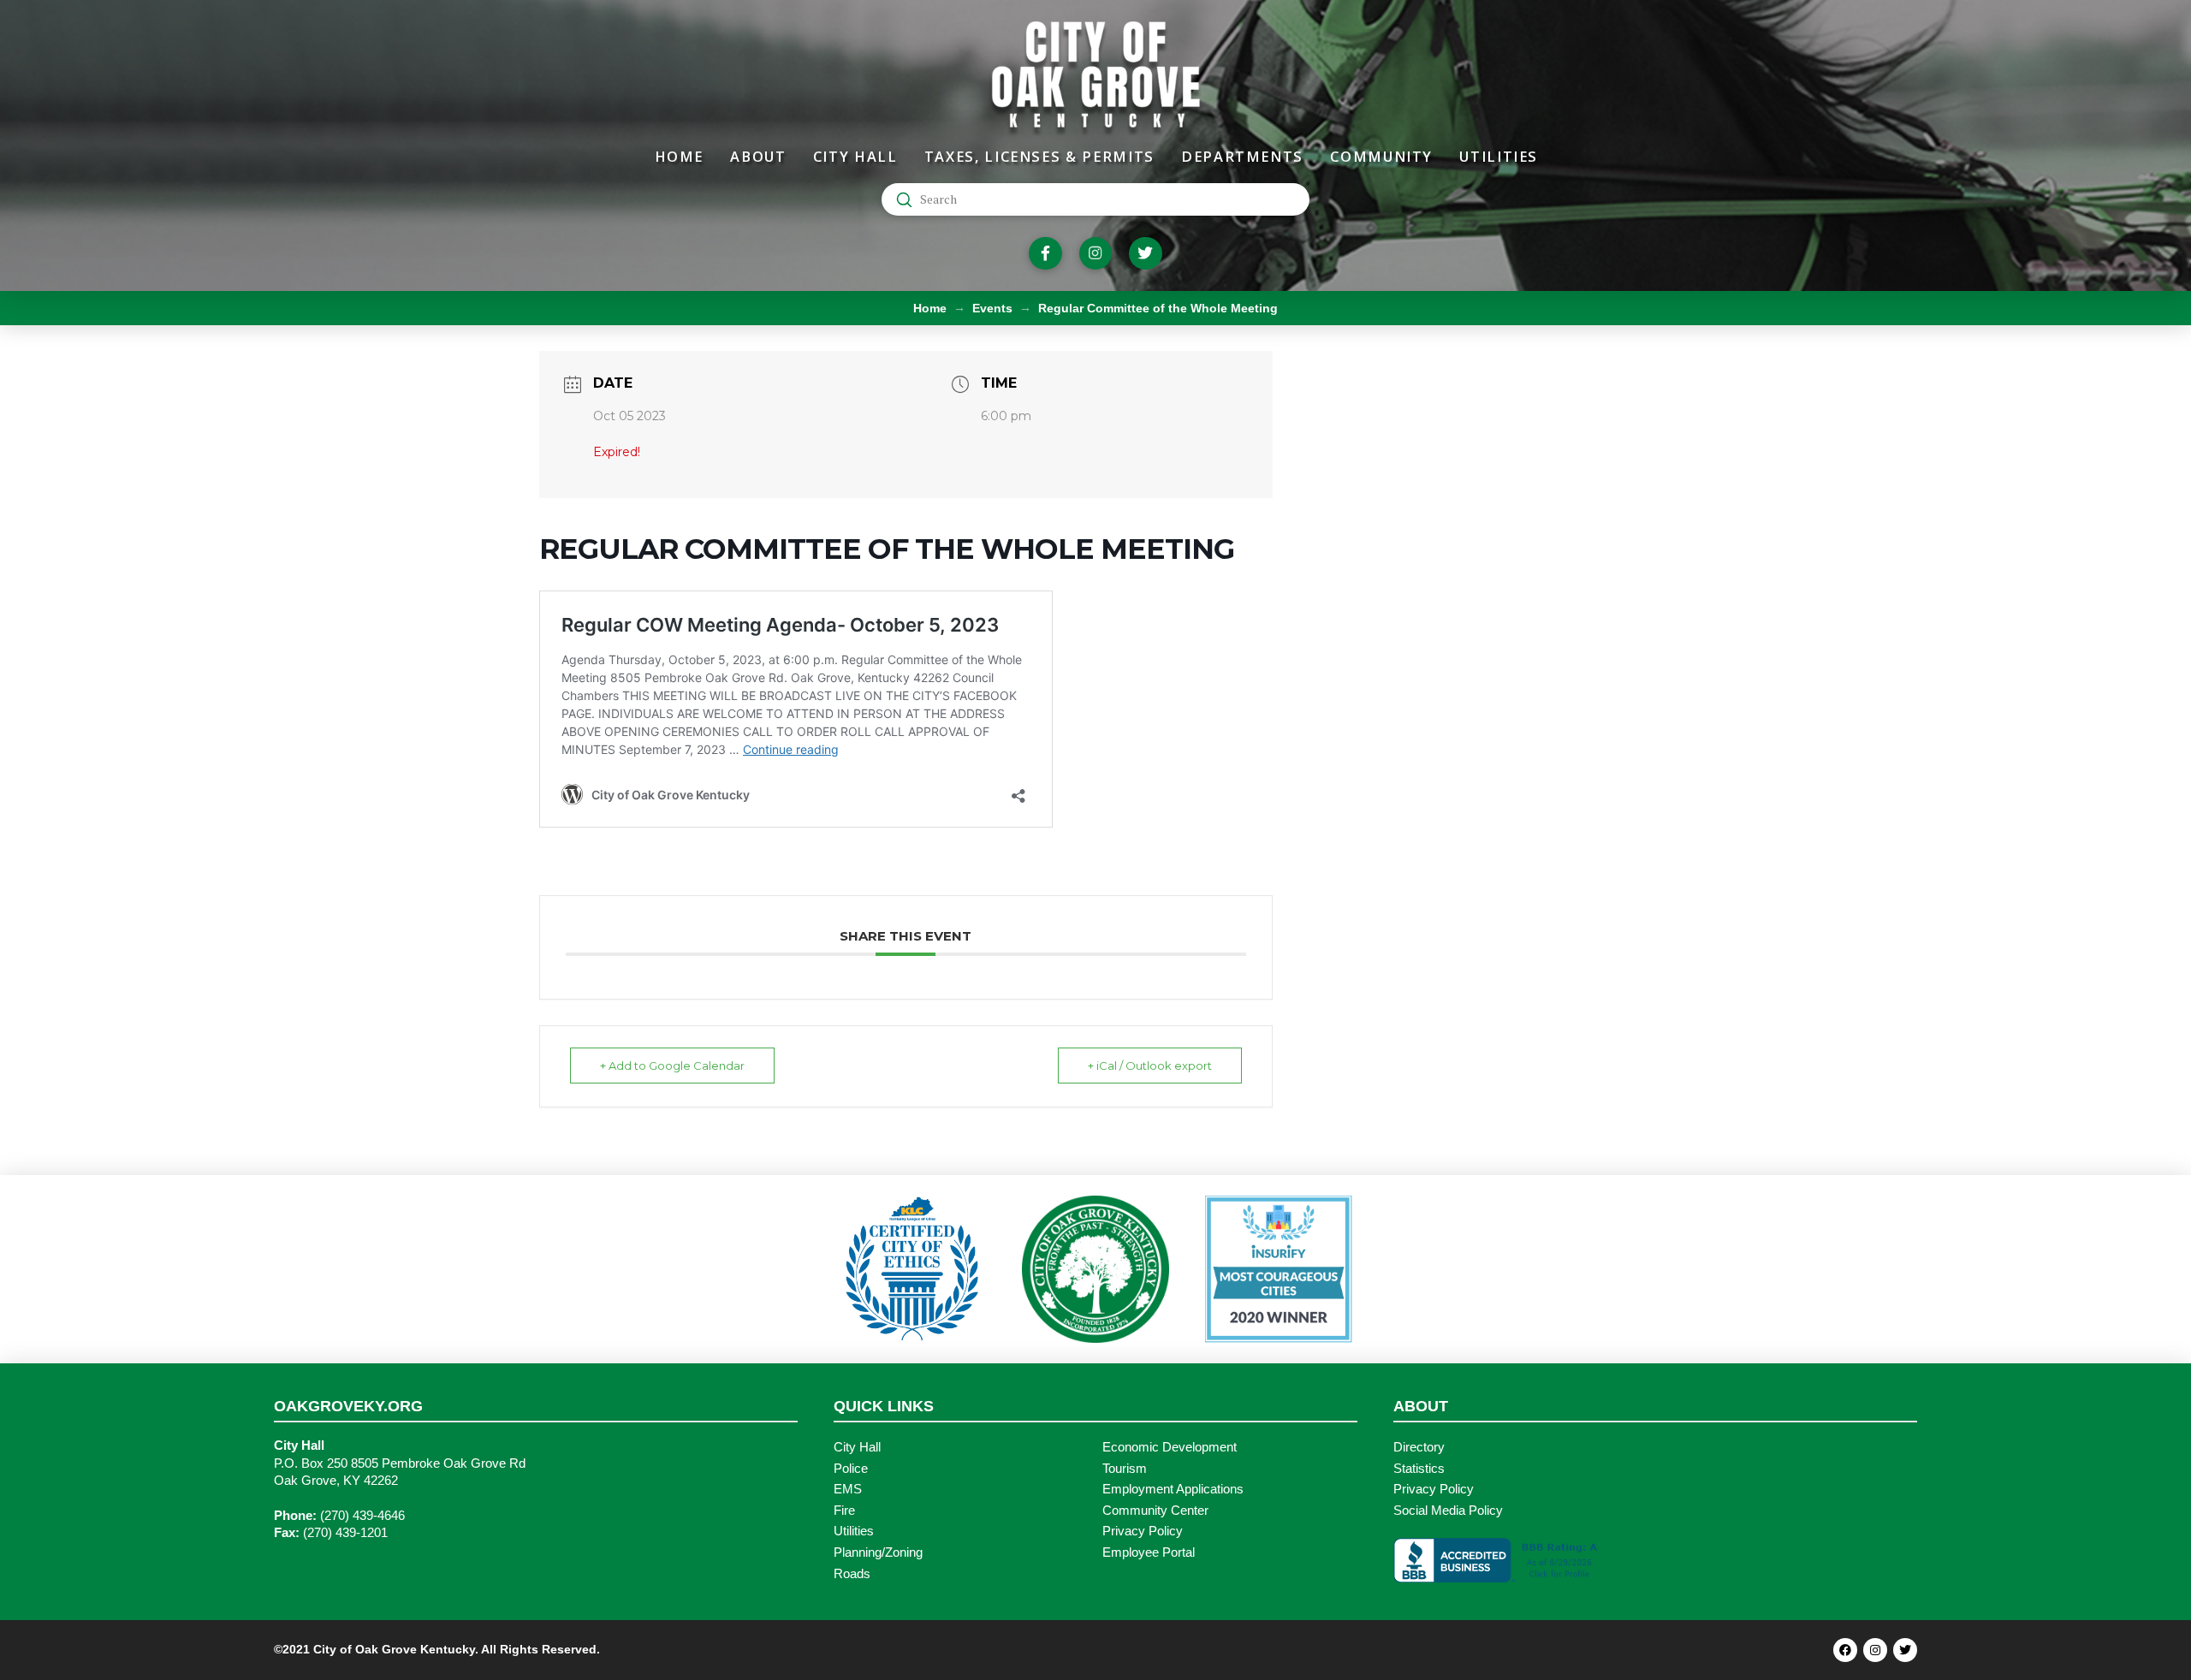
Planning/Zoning (878, 1552)
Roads (852, 1574)
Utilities (854, 1531)
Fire (844, 1511)
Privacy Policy (1143, 1531)
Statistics (1419, 1469)
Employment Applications (1173, 1489)
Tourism (1125, 1469)
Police (851, 1469)
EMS (848, 1489)
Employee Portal (1149, 1552)
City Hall (857, 1447)
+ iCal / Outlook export (1150, 1066)
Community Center (1155, 1511)
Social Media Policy (1448, 1511)
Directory (1419, 1447)
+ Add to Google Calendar (672, 1066)
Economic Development (1170, 1447)
